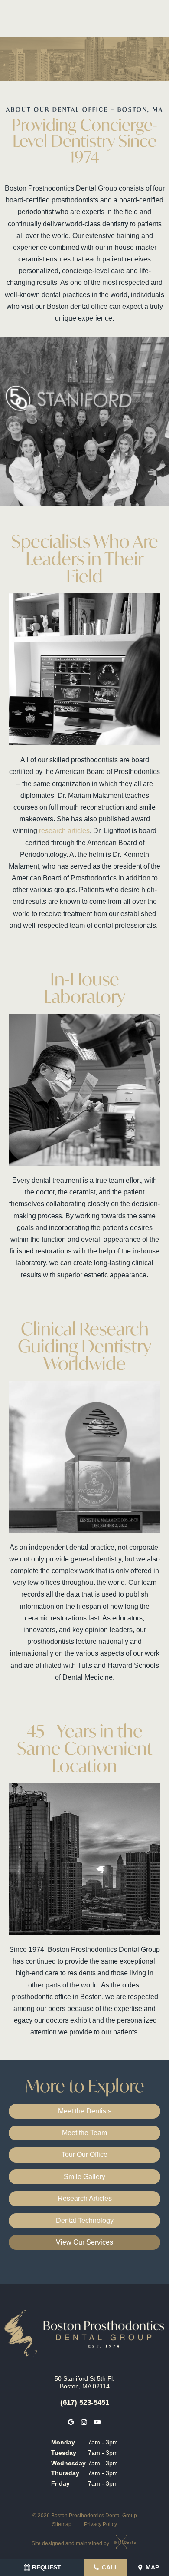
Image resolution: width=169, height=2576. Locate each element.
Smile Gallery (84, 2177)
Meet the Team (84, 2133)
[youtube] (97, 2422)
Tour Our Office (84, 2154)
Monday (63, 2442)
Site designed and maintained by (71, 2543)
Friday (60, 2483)
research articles (64, 831)
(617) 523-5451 (85, 2402)
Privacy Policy (101, 2524)
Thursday (65, 2473)
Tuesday (64, 2453)
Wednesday (68, 2463)
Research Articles (85, 2198)
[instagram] (84, 2422)
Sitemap (62, 2524)
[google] (71, 2422)
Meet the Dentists (85, 2111)
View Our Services (84, 2242)
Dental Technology (85, 2221)
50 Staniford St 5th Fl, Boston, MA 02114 (84, 2382)
